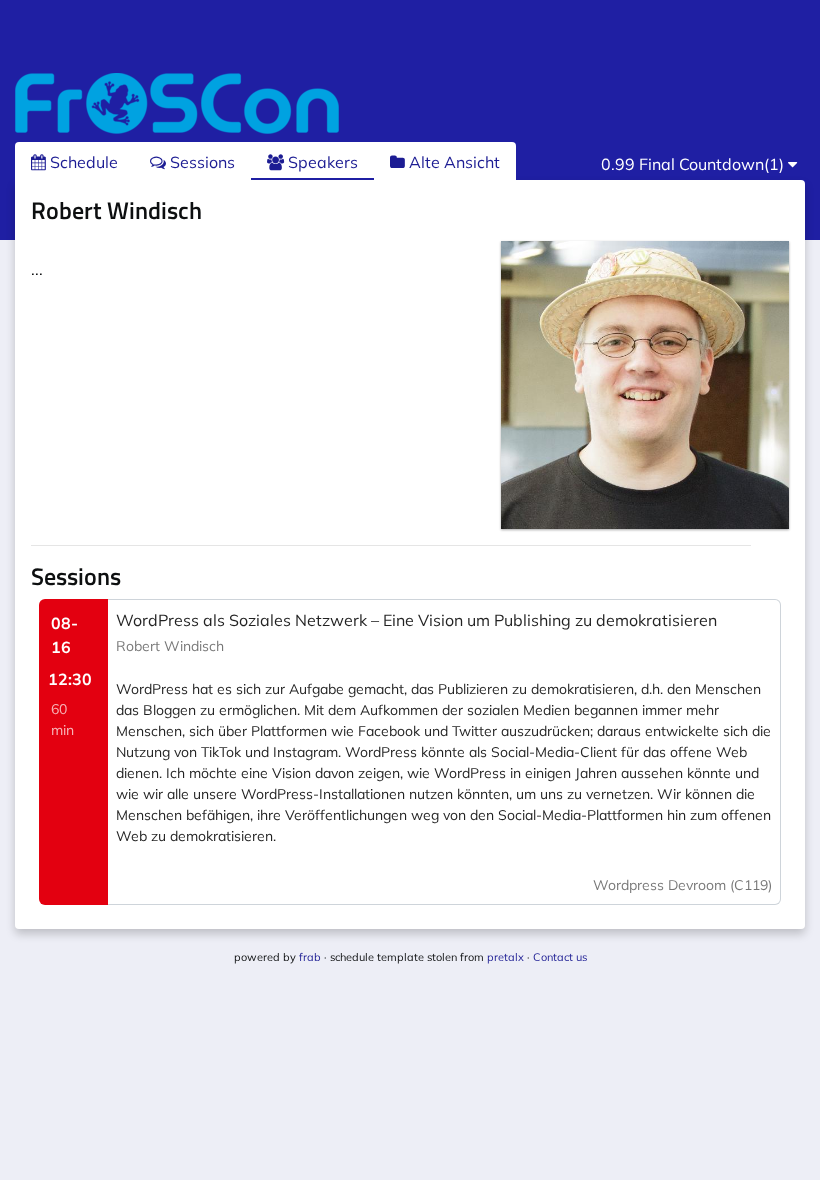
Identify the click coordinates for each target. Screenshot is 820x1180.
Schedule (82, 162)
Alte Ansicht (452, 162)
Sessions (200, 162)
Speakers (321, 162)
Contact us (560, 957)
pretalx (505, 957)
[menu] (699, 164)
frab (310, 957)
